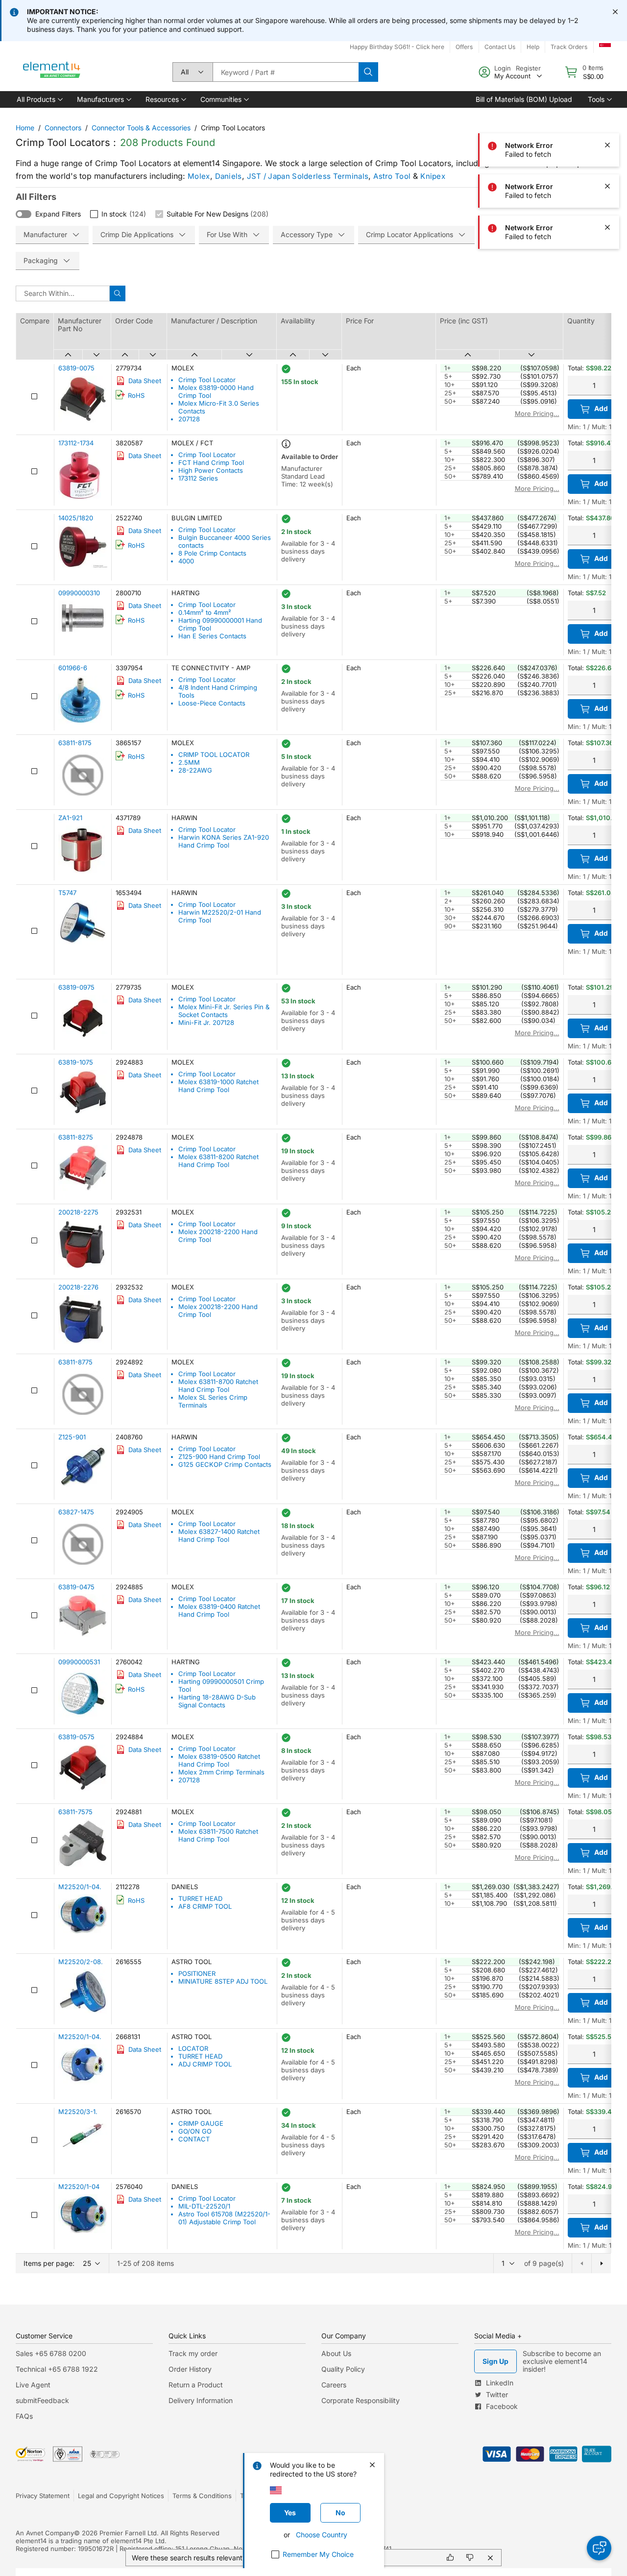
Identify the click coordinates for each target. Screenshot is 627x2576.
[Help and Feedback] (599, 2548)
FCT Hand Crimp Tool (211, 462)
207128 (189, 419)
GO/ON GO (195, 2131)
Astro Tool (392, 176)
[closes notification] (615, 12)
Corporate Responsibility (361, 2400)
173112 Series (198, 478)
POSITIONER (197, 1973)
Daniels (229, 176)
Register (528, 68)
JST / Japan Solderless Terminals (308, 176)
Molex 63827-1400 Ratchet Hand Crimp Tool (219, 1535)
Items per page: (49, 2263)
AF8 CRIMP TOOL (205, 1906)
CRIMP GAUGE (201, 2123)
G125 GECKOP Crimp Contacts (225, 1464)
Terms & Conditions (202, 2496)
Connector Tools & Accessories (141, 128)
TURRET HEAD (200, 1898)
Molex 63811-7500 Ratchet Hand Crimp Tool (218, 1835)
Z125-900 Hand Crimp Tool (219, 1457)
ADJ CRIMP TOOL (205, 2064)
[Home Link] (52, 72)
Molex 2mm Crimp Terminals (221, 1772)
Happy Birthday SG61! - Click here (397, 47)
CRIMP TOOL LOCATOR (214, 754)
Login (503, 68)
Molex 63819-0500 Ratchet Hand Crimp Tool (219, 1760)
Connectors (63, 128)
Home (25, 128)
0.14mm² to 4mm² (205, 612)
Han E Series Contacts (212, 636)
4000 (186, 561)
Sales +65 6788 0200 (51, 2353)
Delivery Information (201, 2400)
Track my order (193, 2353)
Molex (199, 176)
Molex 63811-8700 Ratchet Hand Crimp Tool (218, 1385)
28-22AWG (195, 770)
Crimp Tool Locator (207, 380)
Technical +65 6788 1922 (57, 2369)
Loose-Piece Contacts (212, 703)
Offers (464, 47)
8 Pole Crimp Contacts (212, 553)
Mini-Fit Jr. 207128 (206, 1022)
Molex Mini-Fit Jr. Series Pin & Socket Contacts (224, 1011)
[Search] (368, 72)
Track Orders (569, 47)
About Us (336, 2353)
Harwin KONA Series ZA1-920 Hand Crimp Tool (224, 841)
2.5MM (189, 762)
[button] (39, 99)
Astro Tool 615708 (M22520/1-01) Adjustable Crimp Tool (224, 2218)
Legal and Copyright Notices (121, 2496)
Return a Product (196, 2385)
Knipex (433, 176)
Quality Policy (343, 2369)
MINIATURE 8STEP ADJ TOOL (223, 1981)
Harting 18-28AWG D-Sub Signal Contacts (217, 1701)
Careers (334, 2385)
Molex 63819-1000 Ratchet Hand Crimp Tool (218, 1086)
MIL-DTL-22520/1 (204, 2206)
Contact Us (500, 47)
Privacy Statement (43, 2496)
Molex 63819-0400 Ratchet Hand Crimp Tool (219, 1610)
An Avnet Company (45, 2533)
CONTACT (194, 2139)
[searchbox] (286, 72)
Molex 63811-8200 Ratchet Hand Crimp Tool (218, 1161)
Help (533, 47)
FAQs (24, 2416)
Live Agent (33, 2385)
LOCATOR (193, 2048)
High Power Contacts (211, 470)
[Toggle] (24, 214)
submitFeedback (42, 2400)
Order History (190, 2369)
